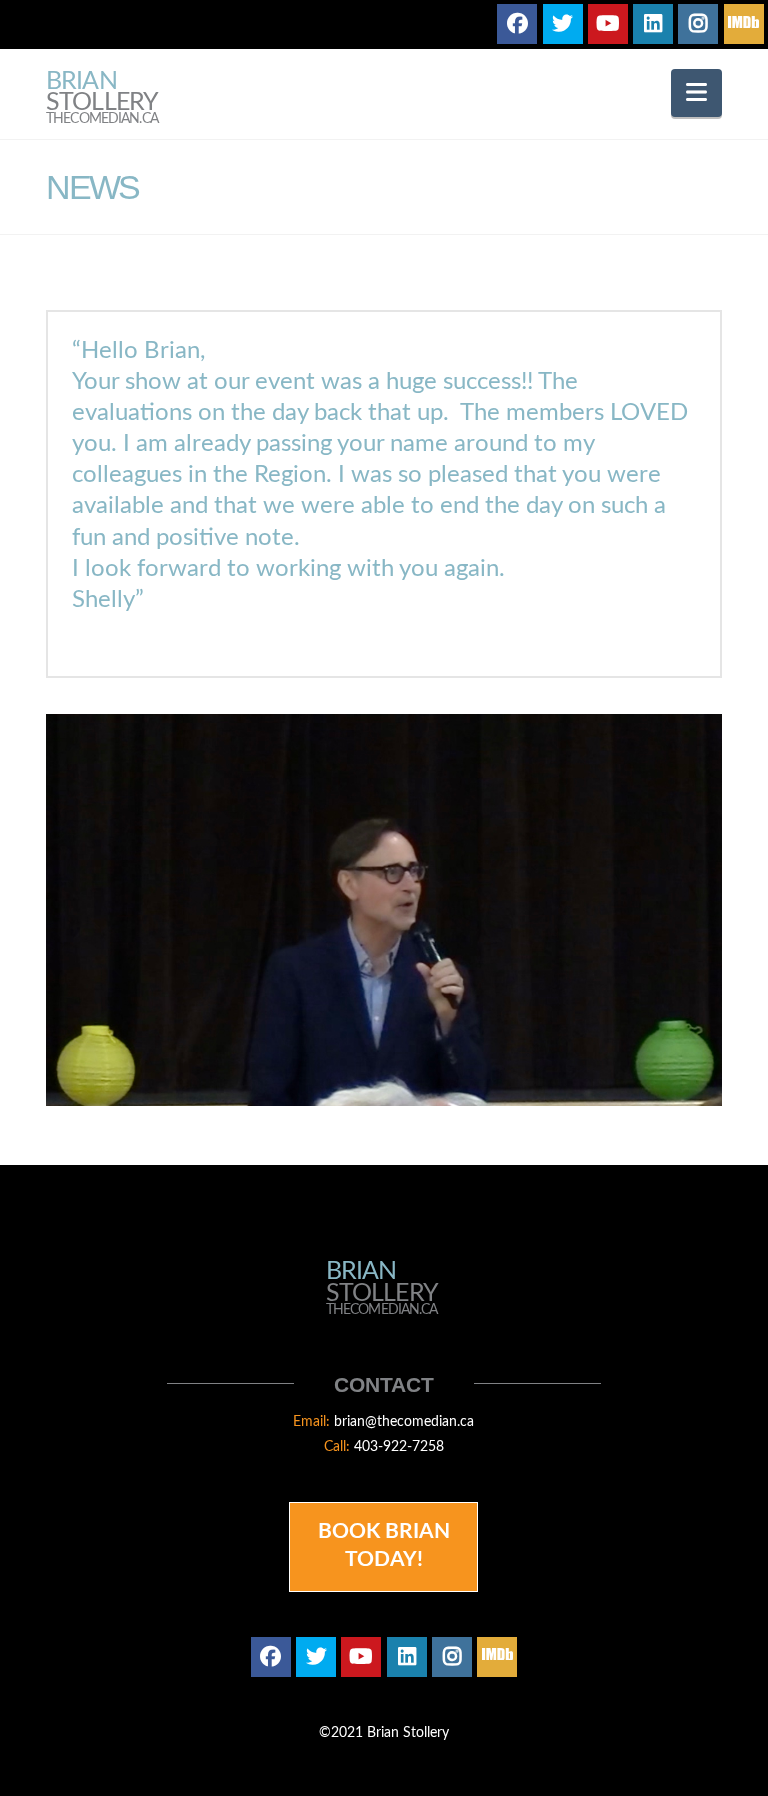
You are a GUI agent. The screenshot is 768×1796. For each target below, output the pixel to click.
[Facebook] (517, 24)
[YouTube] (608, 24)
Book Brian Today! (384, 1545)
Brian (102, 98)
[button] (696, 93)
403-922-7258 (399, 1447)
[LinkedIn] (653, 24)
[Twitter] (563, 24)
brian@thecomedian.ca (404, 1422)
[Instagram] (698, 24)
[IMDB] (744, 24)
